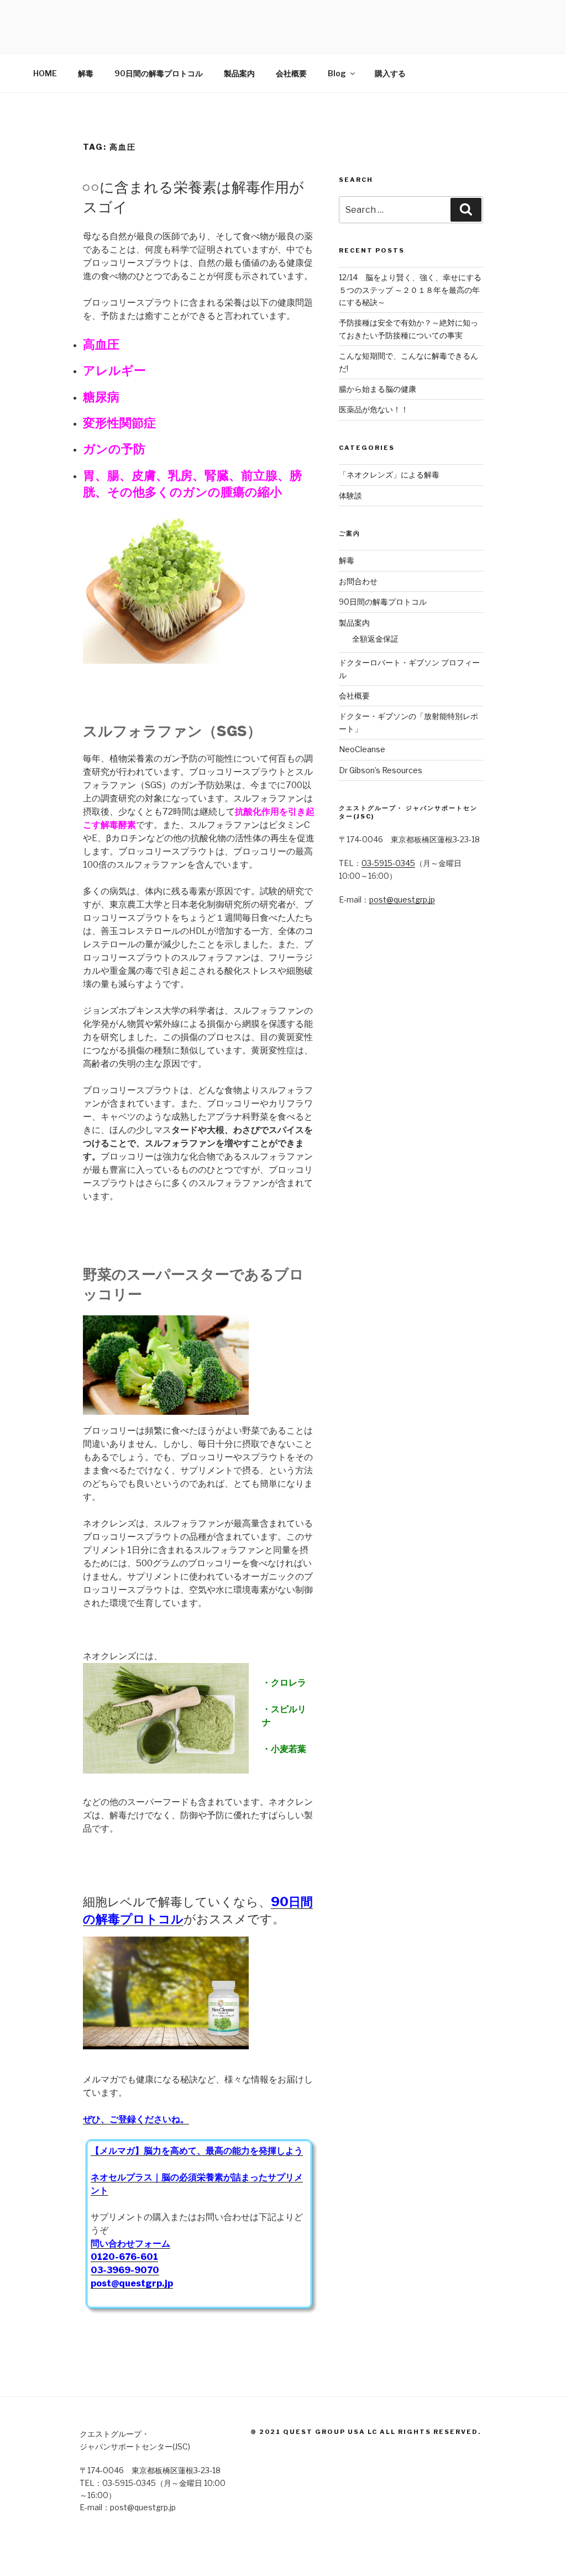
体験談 (350, 495)
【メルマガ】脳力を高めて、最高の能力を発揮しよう (197, 2151)
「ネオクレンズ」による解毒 (389, 474)
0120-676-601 (124, 2257)
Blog (337, 73)
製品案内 (239, 73)
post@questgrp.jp (402, 899)
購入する (390, 73)
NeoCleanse (362, 749)
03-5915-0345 (388, 863)
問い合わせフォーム (130, 2244)
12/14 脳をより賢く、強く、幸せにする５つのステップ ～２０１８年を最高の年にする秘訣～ (410, 290)
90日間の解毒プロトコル (159, 73)
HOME (45, 73)
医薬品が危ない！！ (374, 409)
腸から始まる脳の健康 (378, 389)
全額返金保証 (375, 639)
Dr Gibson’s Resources (381, 770)
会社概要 (291, 73)
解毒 (86, 73)
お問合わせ (358, 581)
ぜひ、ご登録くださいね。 (136, 2119)
